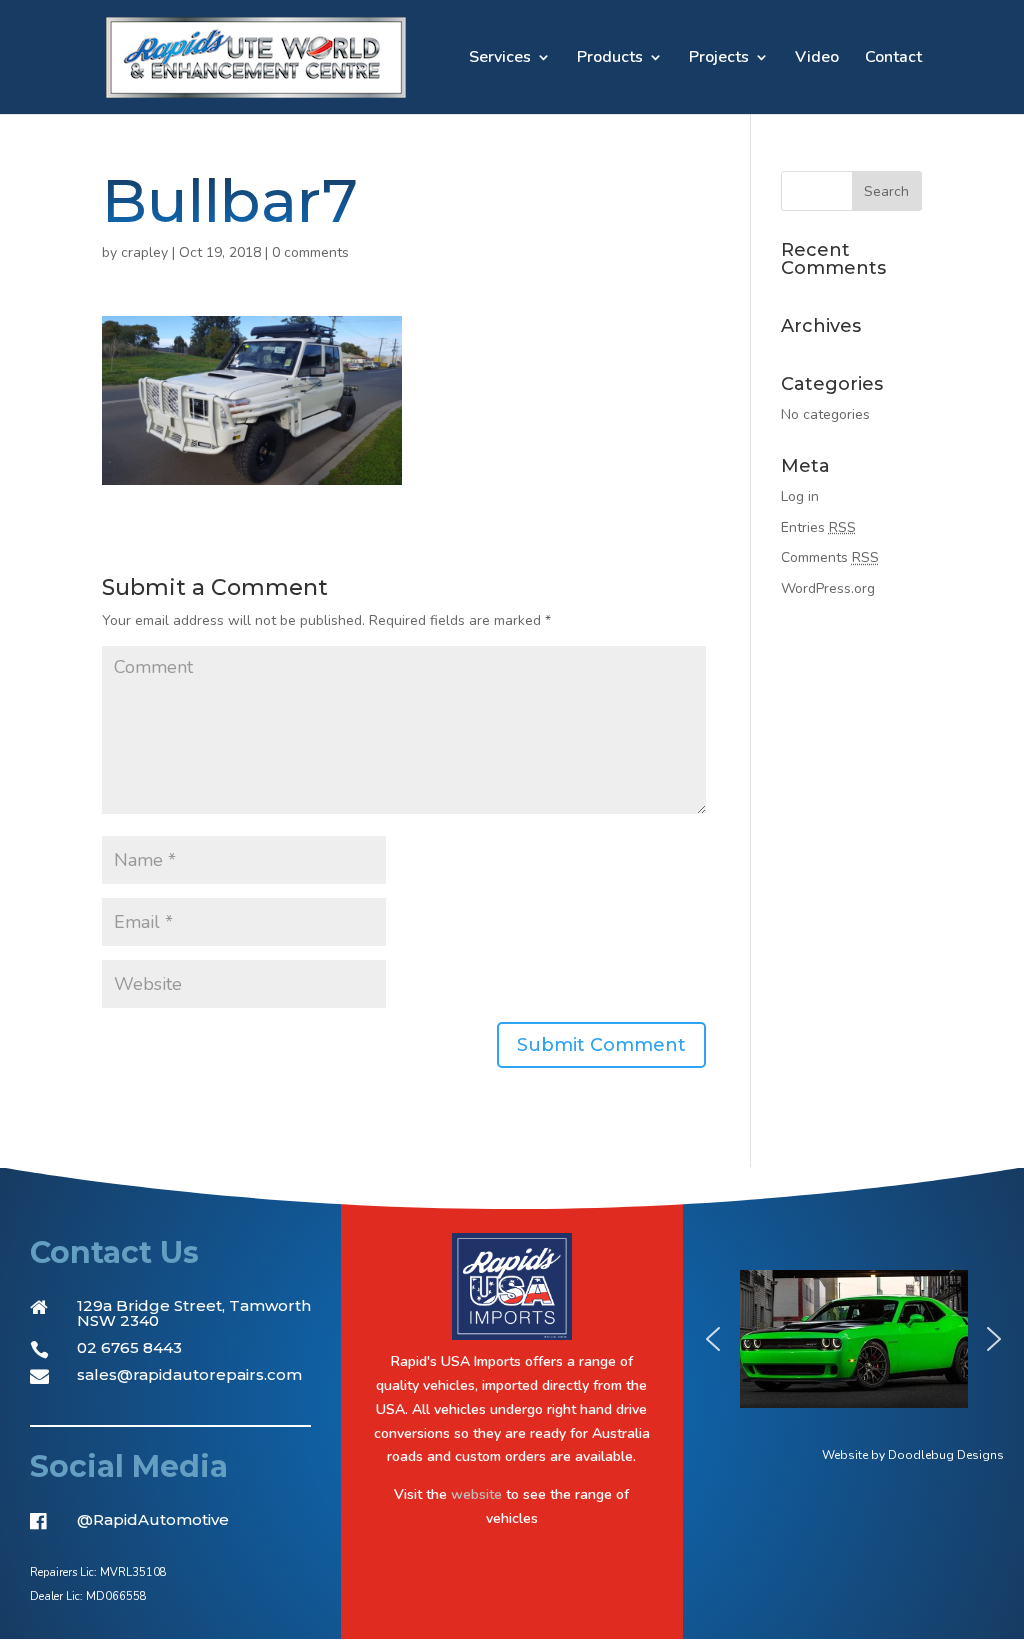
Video (817, 59)
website (476, 1494)
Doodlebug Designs (946, 1455)
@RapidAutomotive (153, 1519)
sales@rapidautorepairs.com (189, 1374)
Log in (800, 496)
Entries (818, 527)
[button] (713, 1339)
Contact (893, 59)
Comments (830, 557)
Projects (719, 59)
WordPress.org (828, 588)
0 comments (310, 252)
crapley (144, 252)
